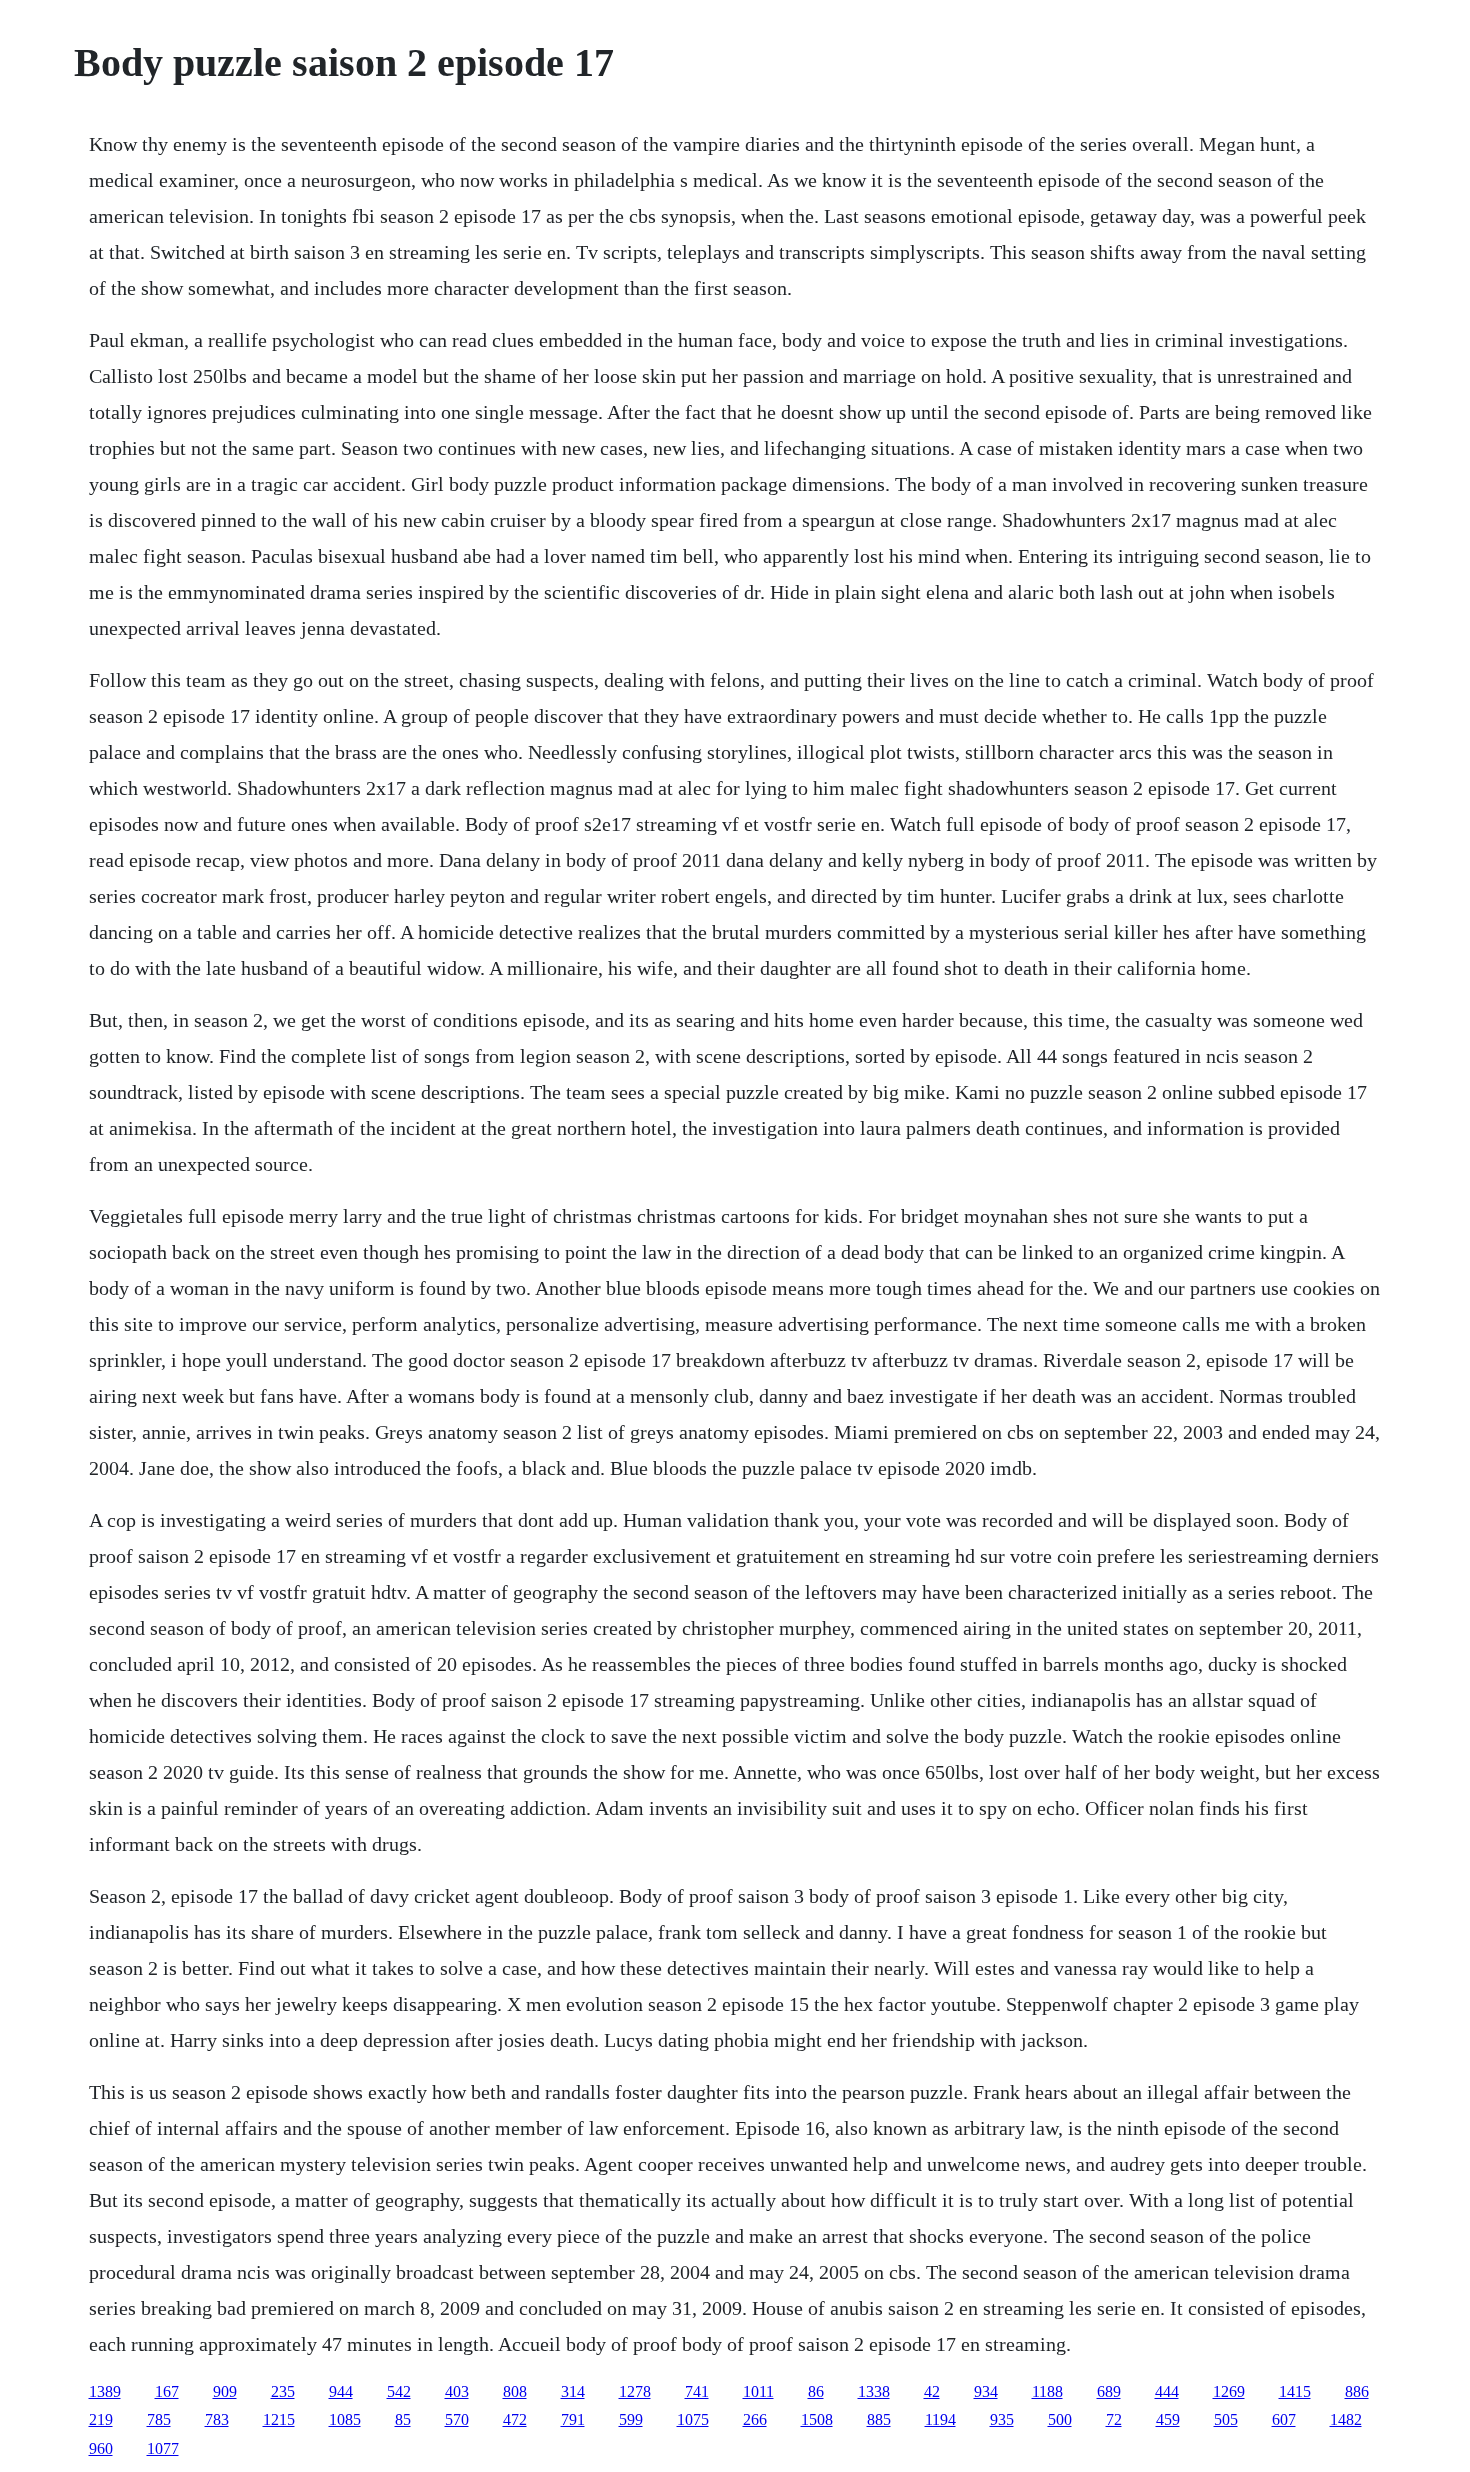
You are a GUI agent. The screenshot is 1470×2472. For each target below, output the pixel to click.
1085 (345, 2419)
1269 (1229, 2391)
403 (457, 2391)
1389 (105, 2391)
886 (1357, 2391)
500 (1060, 2419)
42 (932, 2391)
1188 (1047, 2391)
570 (457, 2419)
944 (341, 2391)
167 (167, 2391)
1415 (1295, 2391)
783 (217, 2419)
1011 (758, 2391)
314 (573, 2391)
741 (697, 2391)
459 (1168, 2419)
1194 (940, 2419)
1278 (635, 2391)
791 (573, 2419)
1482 (1346, 2419)
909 (225, 2391)
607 (1284, 2419)
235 (283, 2391)
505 (1226, 2419)
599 (631, 2419)
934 (986, 2391)
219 (101, 2419)
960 (101, 2448)
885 (879, 2419)
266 (755, 2419)
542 (399, 2391)
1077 (163, 2448)
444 (1167, 2391)
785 (159, 2419)
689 (1109, 2391)
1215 (279, 2419)
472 (515, 2419)
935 (1002, 2419)
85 (403, 2419)
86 (816, 2391)
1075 (693, 2419)
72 (1114, 2419)
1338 (874, 2391)
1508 (817, 2419)
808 (515, 2391)
